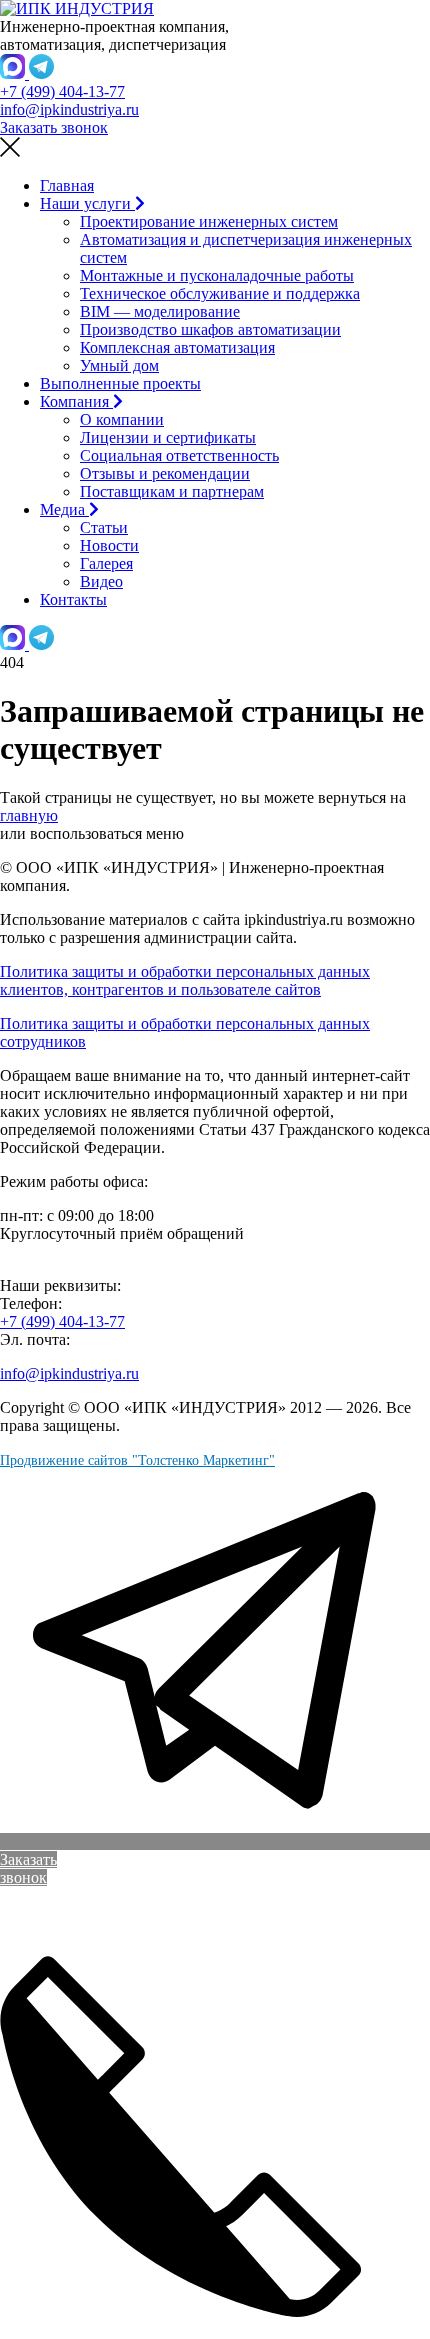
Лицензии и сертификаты (168, 437)
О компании (122, 419)
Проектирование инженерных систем (209, 221)
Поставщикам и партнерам (172, 491)
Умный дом (119, 365)
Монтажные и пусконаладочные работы (217, 275)
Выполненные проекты (120, 383)
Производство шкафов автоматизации (210, 329)
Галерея (106, 563)
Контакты (73, 599)
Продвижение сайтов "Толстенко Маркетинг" (137, 1460)
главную (29, 815)
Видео (101, 581)
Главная (67, 185)
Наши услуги (87, 203)
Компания (76, 401)
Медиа (64, 509)
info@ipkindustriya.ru (69, 109)
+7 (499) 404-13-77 (62, 91)
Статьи (104, 527)
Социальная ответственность (179, 455)
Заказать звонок (54, 127)
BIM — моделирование (160, 311)
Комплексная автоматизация (177, 347)
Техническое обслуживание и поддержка (220, 293)
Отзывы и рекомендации (165, 473)
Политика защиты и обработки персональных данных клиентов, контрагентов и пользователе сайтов (185, 980)
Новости (109, 545)
